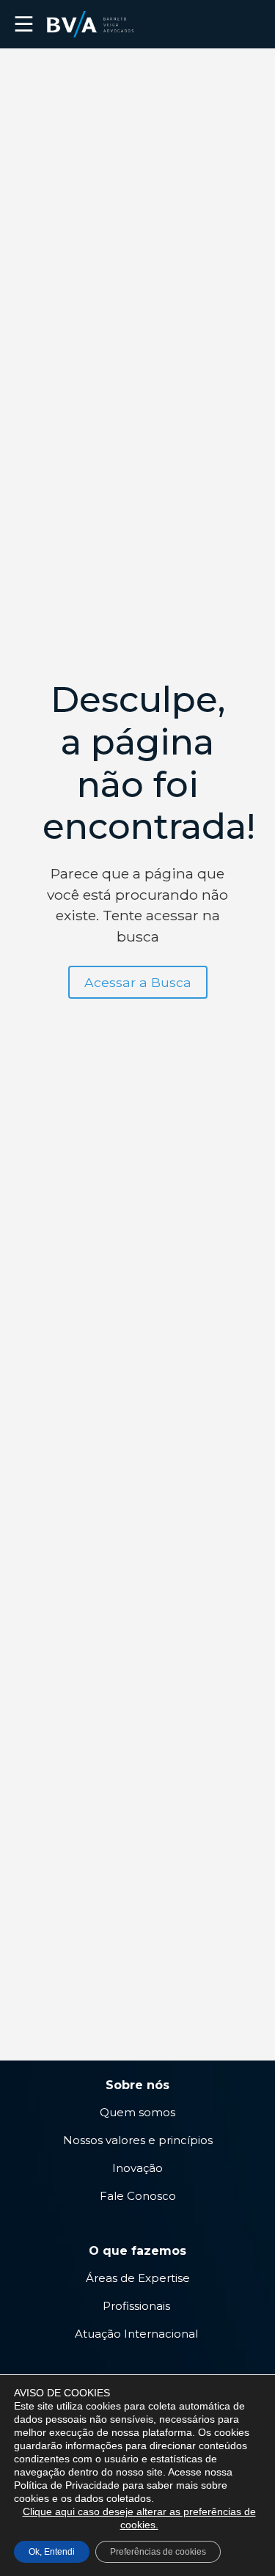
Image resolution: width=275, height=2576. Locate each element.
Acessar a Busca (138, 982)
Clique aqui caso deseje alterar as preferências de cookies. (139, 2518)
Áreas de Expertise (138, 2278)
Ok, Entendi (52, 2552)
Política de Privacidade (67, 2485)
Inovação (137, 2168)
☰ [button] (24, 24)
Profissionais (138, 2306)
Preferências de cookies (158, 2552)
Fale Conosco (138, 2196)
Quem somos (137, 2112)
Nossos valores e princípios (138, 2140)
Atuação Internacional (138, 2334)
